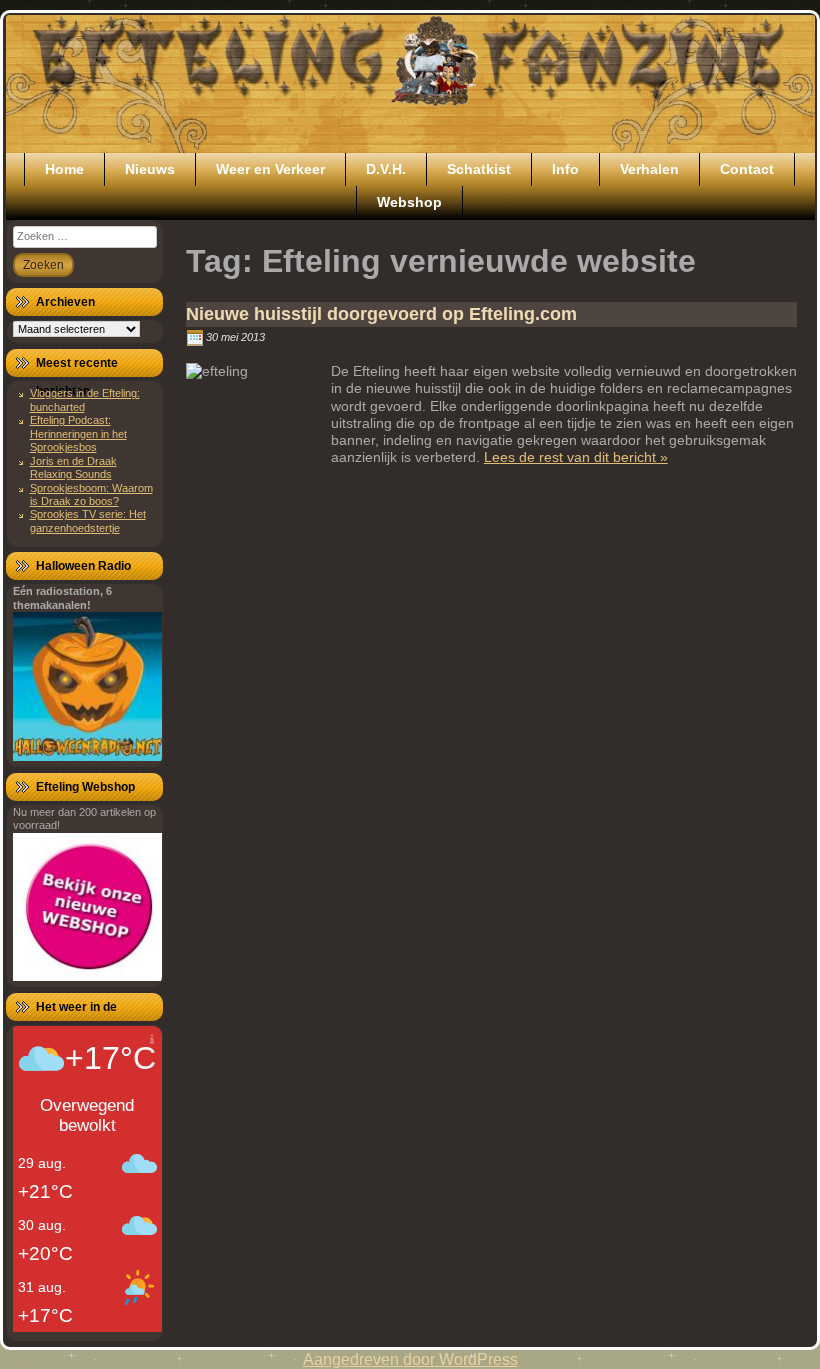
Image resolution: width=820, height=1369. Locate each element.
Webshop (409, 202)
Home (64, 169)
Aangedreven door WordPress (410, 1359)
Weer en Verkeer (270, 169)
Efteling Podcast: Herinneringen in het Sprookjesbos (78, 433)
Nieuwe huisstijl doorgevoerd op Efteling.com (381, 314)
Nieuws (150, 169)
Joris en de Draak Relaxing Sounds (73, 467)
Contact (747, 169)
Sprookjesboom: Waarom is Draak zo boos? (91, 494)
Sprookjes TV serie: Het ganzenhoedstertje (88, 520)
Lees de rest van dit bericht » (576, 457)
